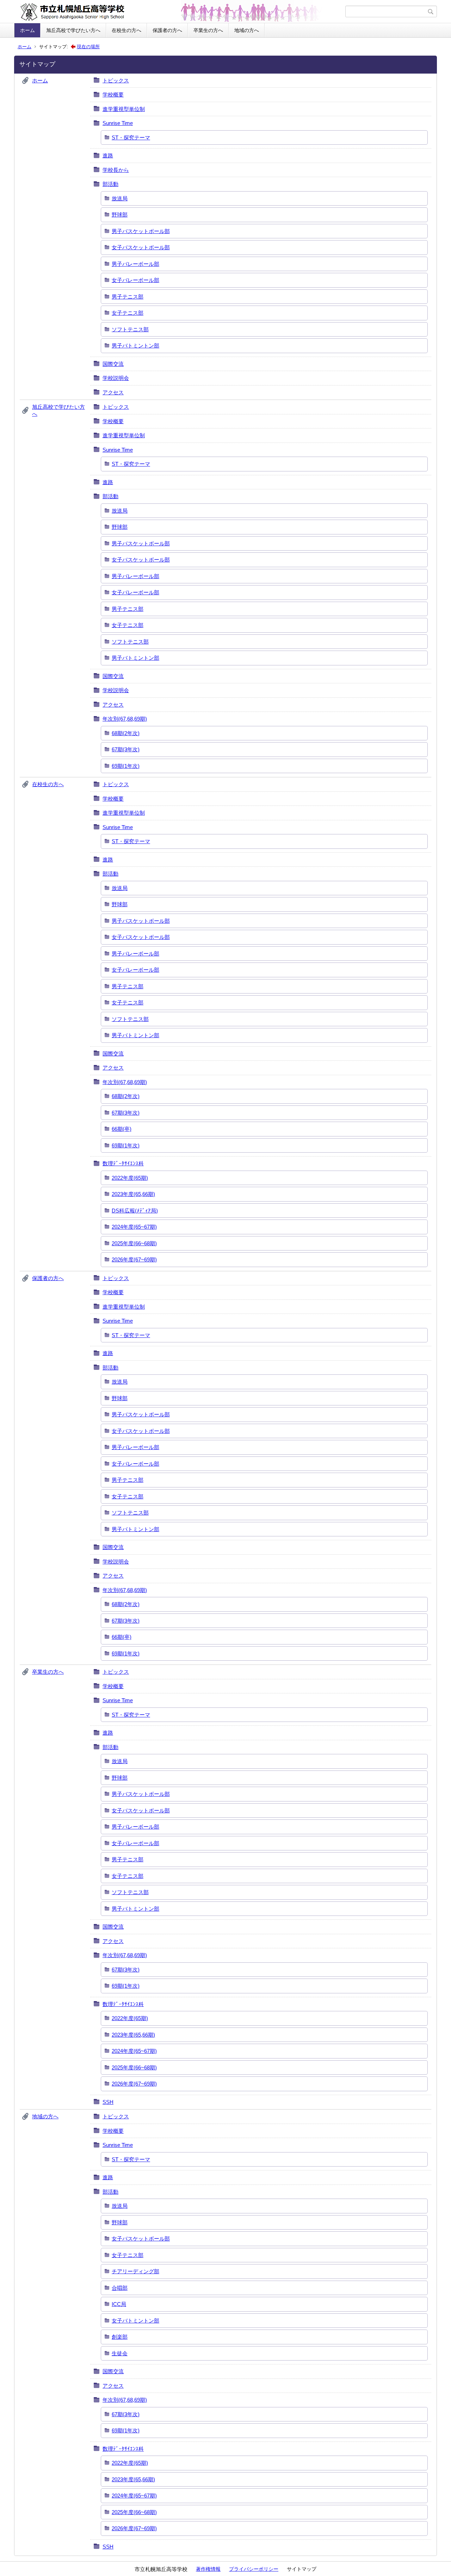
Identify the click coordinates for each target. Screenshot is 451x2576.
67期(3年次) (126, 749)
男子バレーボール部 (135, 264)
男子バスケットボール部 (141, 231)
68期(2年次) (126, 733)
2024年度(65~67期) (134, 1227)
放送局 (120, 198)
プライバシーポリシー (254, 2569)
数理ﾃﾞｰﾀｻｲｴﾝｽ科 (123, 1163)
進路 (108, 155)
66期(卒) (122, 1129)
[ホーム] (181, 12)
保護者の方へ (167, 30)
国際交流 (113, 364)
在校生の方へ (126, 30)
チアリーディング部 (135, 2271)
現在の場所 (88, 47)
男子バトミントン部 (135, 346)
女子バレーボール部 (135, 280)
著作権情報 (208, 2569)
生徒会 (120, 2353)
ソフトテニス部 (130, 329)
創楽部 (120, 2337)
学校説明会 (116, 378)
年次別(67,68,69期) (125, 719)
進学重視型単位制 (124, 109)
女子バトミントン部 (135, 2321)
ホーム (27, 30)
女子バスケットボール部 (141, 247)
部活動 (110, 184)
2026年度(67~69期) (134, 1259)
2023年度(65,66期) (133, 1194)
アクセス (113, 392)
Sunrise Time (118, 123)
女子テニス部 (128, 313)
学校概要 (113, 95)
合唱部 (120, 2288)
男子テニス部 (128, 297)
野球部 (120, 215)
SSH (108, 2102)
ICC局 (119, 2304)
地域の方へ (247, 30)
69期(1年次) (126, 766)
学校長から (116, 170)
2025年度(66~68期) (134, 1243)
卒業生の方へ (208, 30)
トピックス (116, 80)
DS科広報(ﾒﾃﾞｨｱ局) (135, 1211)
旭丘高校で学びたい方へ (73, 30)
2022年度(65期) (130, 1178)
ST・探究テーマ (131, 137)
